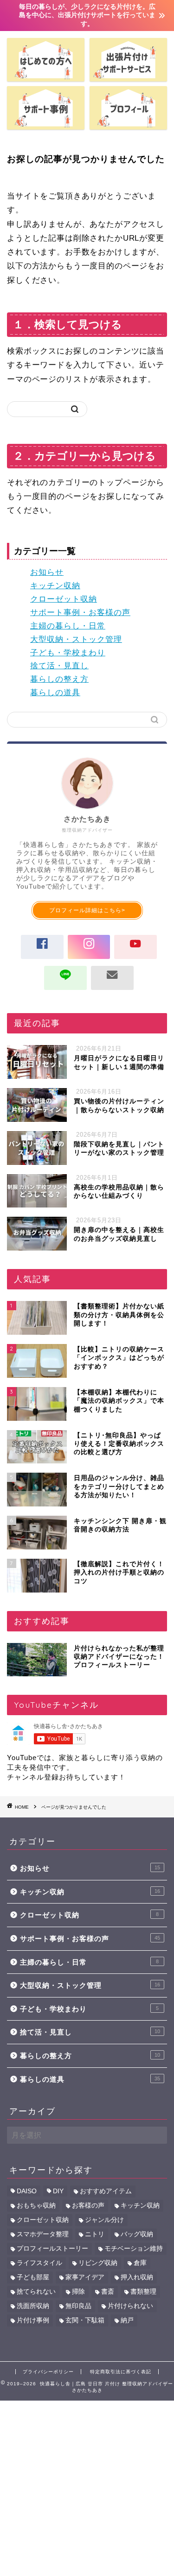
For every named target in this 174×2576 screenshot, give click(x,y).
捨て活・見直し (59, 666)
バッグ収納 (137, 2234)
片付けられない (130, 2306)
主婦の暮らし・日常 (68, 626)
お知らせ (47, 572)
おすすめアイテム (106, 2191)
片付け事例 (33, 2320)
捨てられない (36, 2292)
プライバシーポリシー (48, 2372)
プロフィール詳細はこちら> (87, 910)
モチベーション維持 (134, 2249)
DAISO (27, 2191)
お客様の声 (88, 2206)
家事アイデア (85, 2277)
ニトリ (95, 2234)
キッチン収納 (55, 586)
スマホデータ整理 (43, 2234)
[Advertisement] (87, 2487)
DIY (58, 2191)
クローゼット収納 (64, 599)
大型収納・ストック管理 (76, 639)
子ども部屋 (33, 2277)
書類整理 (143, 2292)
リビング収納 (98, 2263)
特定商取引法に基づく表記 (121, 2372)
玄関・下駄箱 (85, 2320)
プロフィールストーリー (52, 2249)
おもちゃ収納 (36, 2206)
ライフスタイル (39, 2263)
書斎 (108, 2292)
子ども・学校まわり (68, 653)
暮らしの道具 (55, 693)
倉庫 (140, 2263)
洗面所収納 (33, 2306)
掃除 (78, 2292)
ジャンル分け (104, 2220)
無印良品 (78, 2306)
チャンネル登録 (33, 1777)
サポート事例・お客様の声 (80, 613)
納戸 (127, 2320)
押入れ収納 (137, 2277)
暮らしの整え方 (59, 679)
